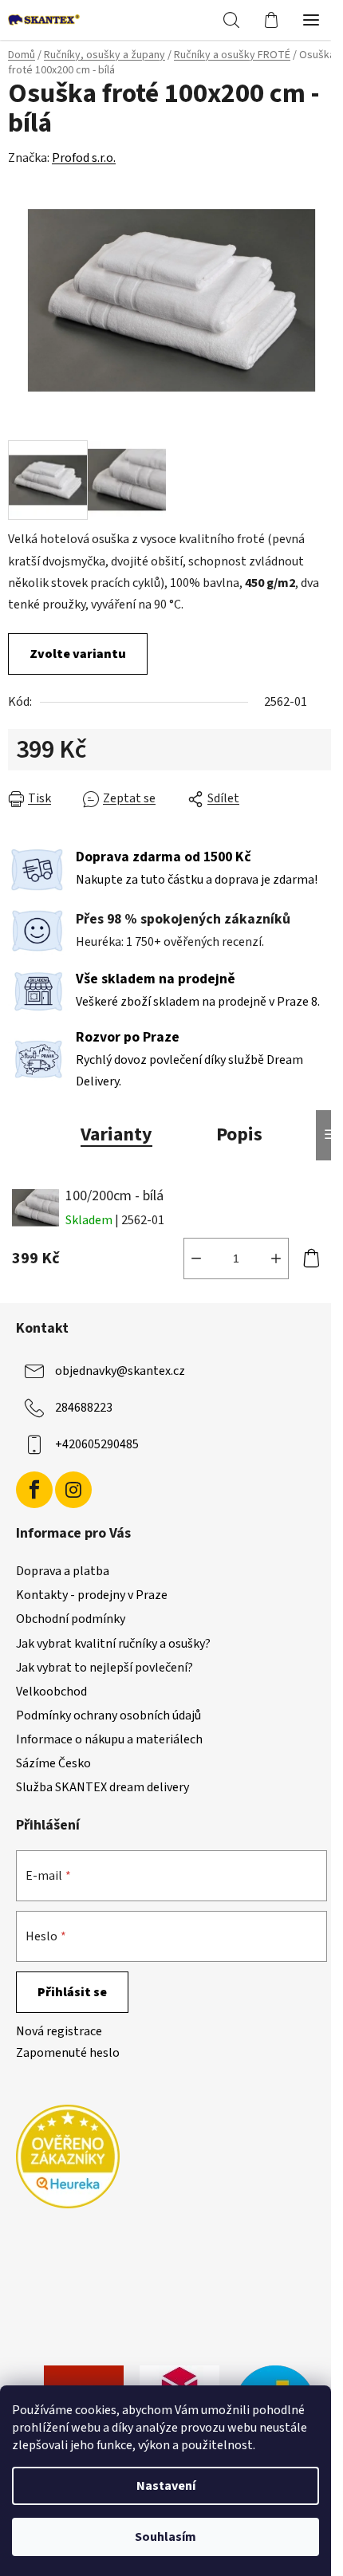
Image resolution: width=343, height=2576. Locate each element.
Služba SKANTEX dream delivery (103, 1787)
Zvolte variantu (78, 654)
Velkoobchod (51, 1692)
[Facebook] (34, 1490)
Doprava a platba (63, 1571)
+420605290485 (97, 1444)
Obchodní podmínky (71, 1619)
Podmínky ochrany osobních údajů (108, 1715)
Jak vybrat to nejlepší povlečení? (104, 1668)
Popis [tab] (239, 1134)
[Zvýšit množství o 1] (276, 1258)
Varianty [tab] (116, 1134)
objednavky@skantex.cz (120, 1371)
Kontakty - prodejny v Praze (92, 1595)
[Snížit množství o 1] (196, 1258)
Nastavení (166, 2486)
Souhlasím (166, 2537)
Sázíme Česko (53, 1763)
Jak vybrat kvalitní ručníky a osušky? (113, 1644)
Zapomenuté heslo (68, 2053)
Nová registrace (59, 2031)
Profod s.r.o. (84, 158)
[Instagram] (73, 1490)
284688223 (84, 1408)
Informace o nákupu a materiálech (109, 1739)
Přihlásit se (72, 1992)
